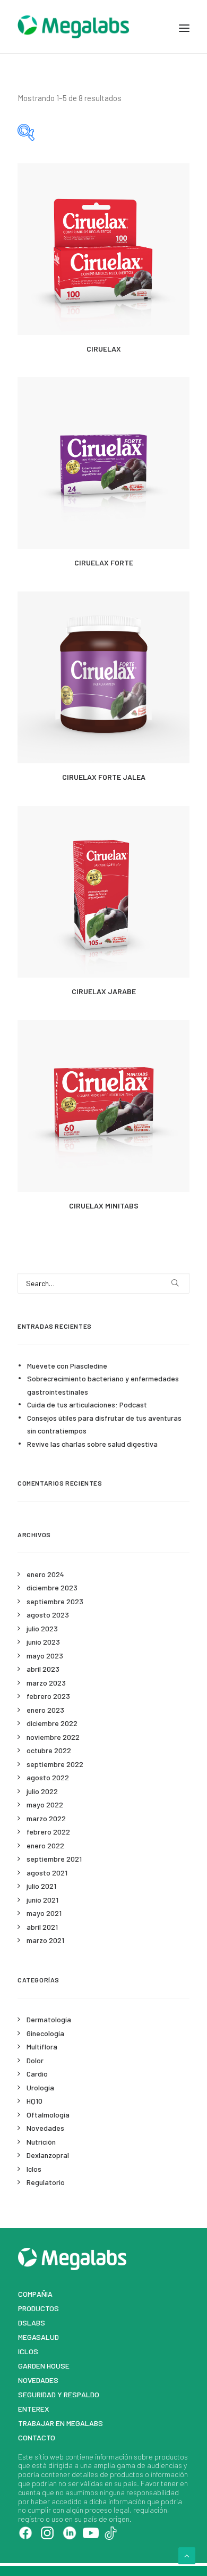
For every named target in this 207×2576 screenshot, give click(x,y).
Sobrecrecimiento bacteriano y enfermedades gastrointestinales (103, 1385)
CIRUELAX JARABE (104, 991)
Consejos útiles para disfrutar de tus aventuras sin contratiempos (104, 1424)
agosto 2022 (48, 1777)
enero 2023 (45, 1710)
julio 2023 (42, 1628)
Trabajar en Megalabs (61, 2423)
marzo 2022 (46, 1818)
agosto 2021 (47, 1873)
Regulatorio (46, 2182)
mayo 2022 (45, 1804)
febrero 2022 (48, 1832)
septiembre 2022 (55, 1764)
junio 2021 (42, 1900)
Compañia (35, 2294)
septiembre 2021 (54, 1859)
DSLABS (32, 2323)
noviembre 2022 (53, 1737)
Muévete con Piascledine (67, 1366)
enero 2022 (45, 1845)
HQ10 (34, 2101)
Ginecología (45, 2033)
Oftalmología (48, 2115)
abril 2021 (42, 1927)
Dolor (35, 2060)
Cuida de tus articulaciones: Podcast (87, 1404)
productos (171, 2457)
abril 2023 (43, 1669)
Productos (38, 2308)
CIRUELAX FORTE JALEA (104, 777)
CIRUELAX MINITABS (104, 1206)
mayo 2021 (44, 1913)
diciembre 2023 (52, 1587)
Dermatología (49, 2019)
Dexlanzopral (48, 2155)
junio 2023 (43, 1642)
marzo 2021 (45, 1940)
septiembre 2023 (55, 1601)
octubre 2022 (49, 1750)
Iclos (34, 2169)
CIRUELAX (104, 349)
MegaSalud (38, 2337)
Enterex (34, 2409)
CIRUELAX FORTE (104, 562)
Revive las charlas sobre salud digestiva (92, 1444)
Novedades (45, 2128)
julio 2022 (42, 1791)
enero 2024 (45, 1574)
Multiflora (42, 2046)
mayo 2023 (45, 1656)
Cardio (37, 2074)
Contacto (37, 2437)
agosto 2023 (48, 1615)
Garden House (44, 2366)
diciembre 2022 (52, 1723)
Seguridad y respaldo (59, 2394)
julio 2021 (41, 1886)
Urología (40, 2087)
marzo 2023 (46, 1683)
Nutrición (41, 2142)
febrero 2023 (48, 1696)
